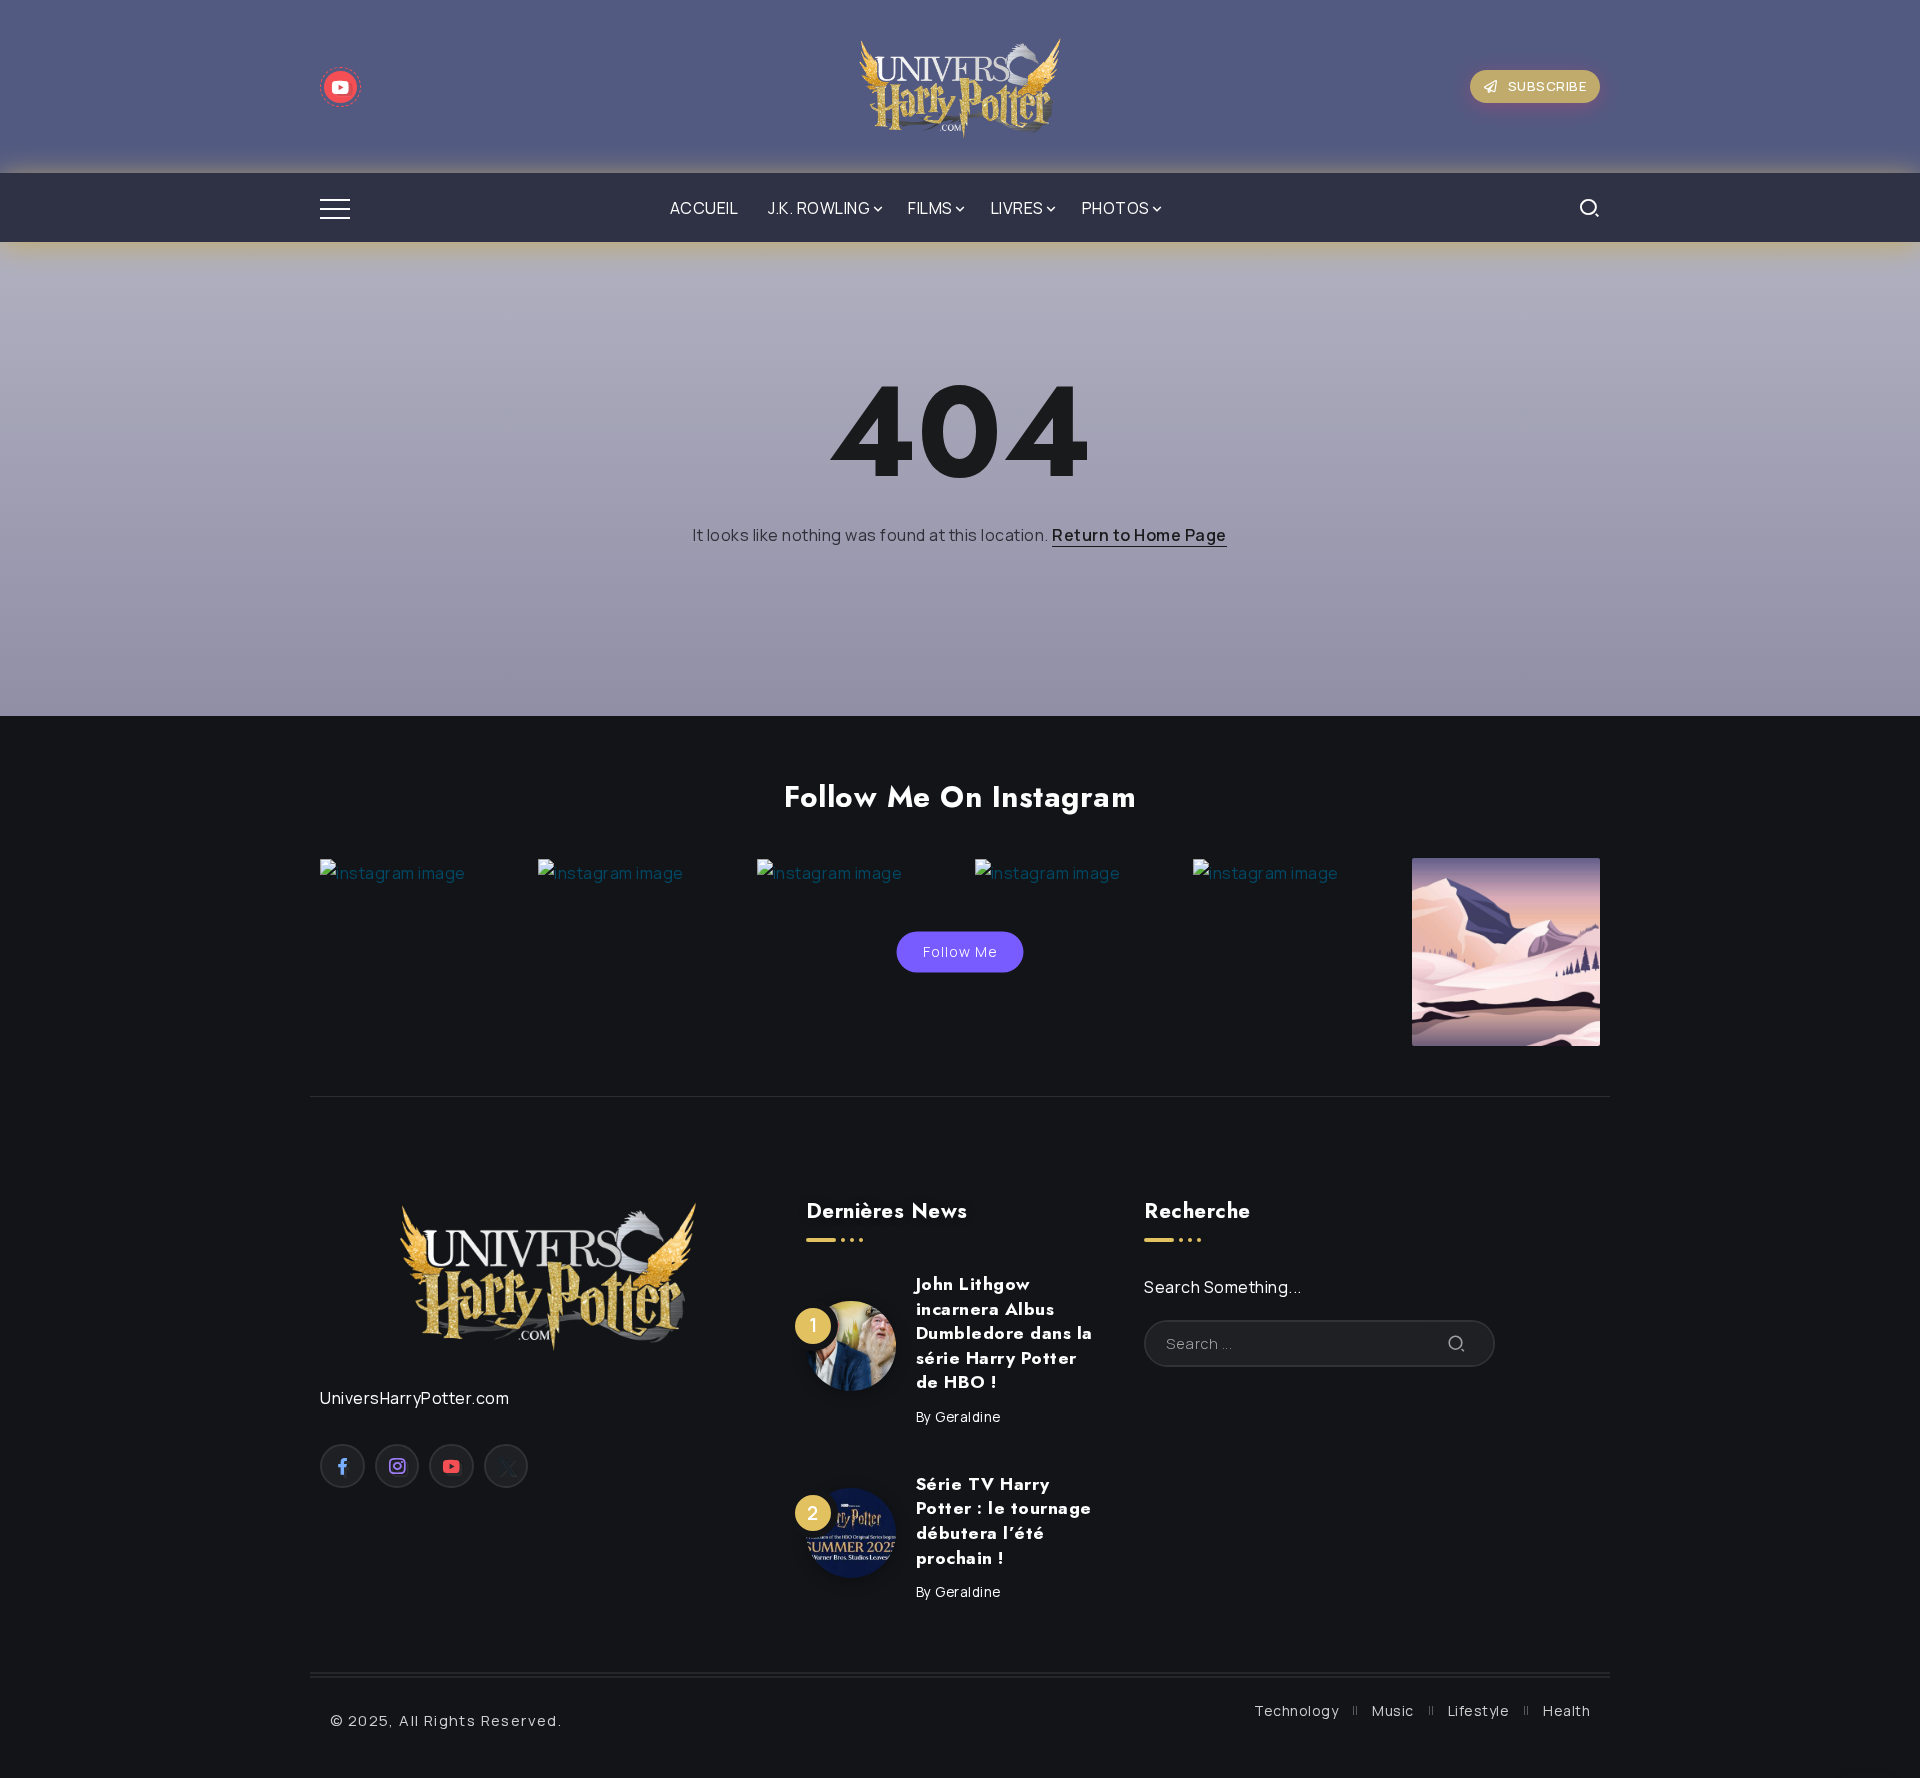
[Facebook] (342, 1466)
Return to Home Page (1139, 535)
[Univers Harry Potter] (960, 85)
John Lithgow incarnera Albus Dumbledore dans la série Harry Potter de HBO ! (1004, 1333)
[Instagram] (397, 1466)
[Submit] (1457, 1343)
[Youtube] (340, 87)
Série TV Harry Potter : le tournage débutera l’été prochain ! (1004, 1521)
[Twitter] (506, 1466)
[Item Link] (851, 1346)
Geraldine (968, 1417)
